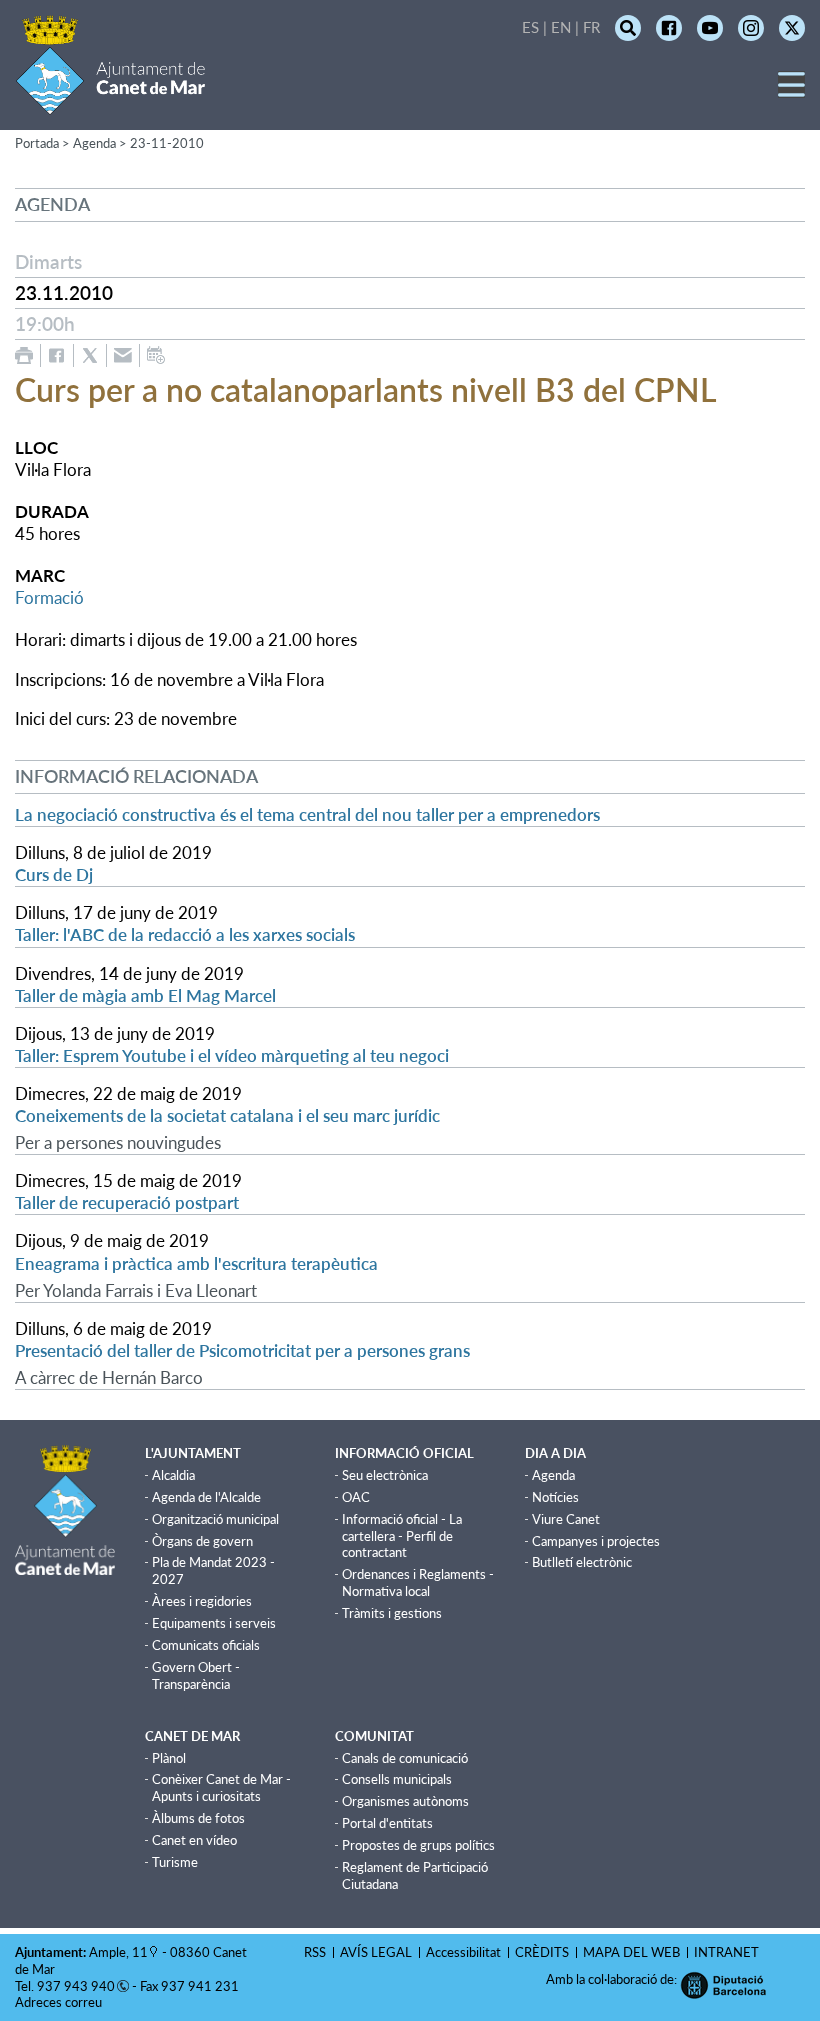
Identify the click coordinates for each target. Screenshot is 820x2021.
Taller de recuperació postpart (127, 1202)
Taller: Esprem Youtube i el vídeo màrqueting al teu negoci (232, 1055)
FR (591, 27)
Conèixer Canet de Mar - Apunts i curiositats (221, 1787)
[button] (791, 91)
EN (561, 27)
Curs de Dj (54, 874)
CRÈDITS (542, 1952)
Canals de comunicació (405, 1758)
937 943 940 (76, 1986)
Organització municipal (215, 1519)
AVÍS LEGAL (376, 1952)
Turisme (175, 1862)
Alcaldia (173, 1475)
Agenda (553, 1475)
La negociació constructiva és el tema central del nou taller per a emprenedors (307, 814)
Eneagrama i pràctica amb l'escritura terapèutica (196, 1263)
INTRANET (726, 1952)
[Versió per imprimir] (24, 355)
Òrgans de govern (202, 1541)
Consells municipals (397, 1779)
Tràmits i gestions (392, 1613)
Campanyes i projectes (596, 1541)
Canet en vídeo (194, 1840)
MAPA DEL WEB (631, 1952)
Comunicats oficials (206, 1645)
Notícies (555, 1497)
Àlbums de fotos (198, 1818)
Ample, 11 (118, 1952)
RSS (315, 1952)
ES (530, 27)
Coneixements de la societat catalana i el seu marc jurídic (227, 1115)
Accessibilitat (463, 1952)
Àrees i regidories (202, 1601)
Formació (49, 597)
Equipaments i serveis (214, 1623)
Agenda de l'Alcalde (206, 1497)
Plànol (169, 1758)
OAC (356, 1497)
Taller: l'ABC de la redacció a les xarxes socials (185, 934)
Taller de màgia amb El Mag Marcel (145, 995)
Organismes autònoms (405, 1801)
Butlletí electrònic (582, 1562)
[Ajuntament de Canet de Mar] (110, 102)
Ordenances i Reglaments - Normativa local (418, 1582)
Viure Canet (566, 1519)
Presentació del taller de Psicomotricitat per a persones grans (242, 1350)
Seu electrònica (385, 1475)
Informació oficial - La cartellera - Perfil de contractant (402, 1536)
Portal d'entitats (387, 1823)
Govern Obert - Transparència (196, 1675)
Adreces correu (60, 2002)
